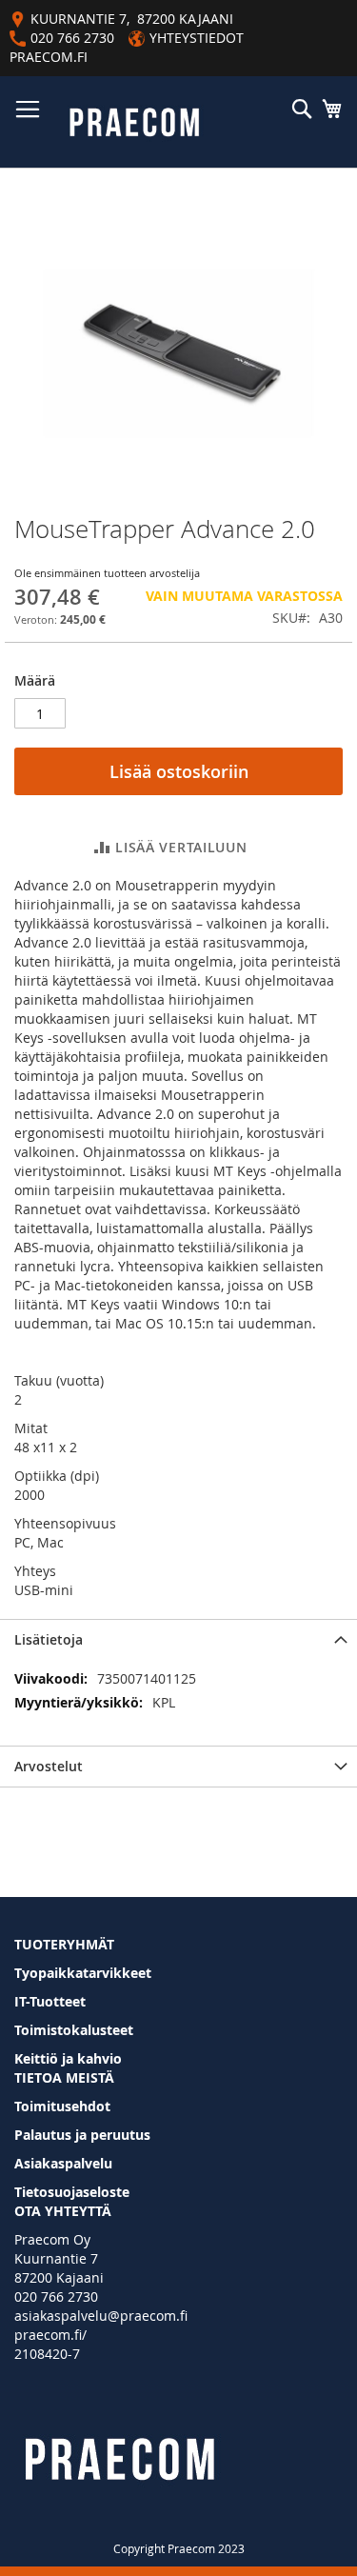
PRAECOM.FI (49, 57)
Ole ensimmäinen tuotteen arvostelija (107, 573)
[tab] (178, 1639)
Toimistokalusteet (74, 2030)
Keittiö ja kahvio (68, 2058)
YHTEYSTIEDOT (197, 38)
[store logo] (135, 122)
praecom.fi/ (50, 2335)
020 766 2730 (56, 2296)
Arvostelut (49, 1766)
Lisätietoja (49, 1639)
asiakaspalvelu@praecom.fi (101, 2316)
